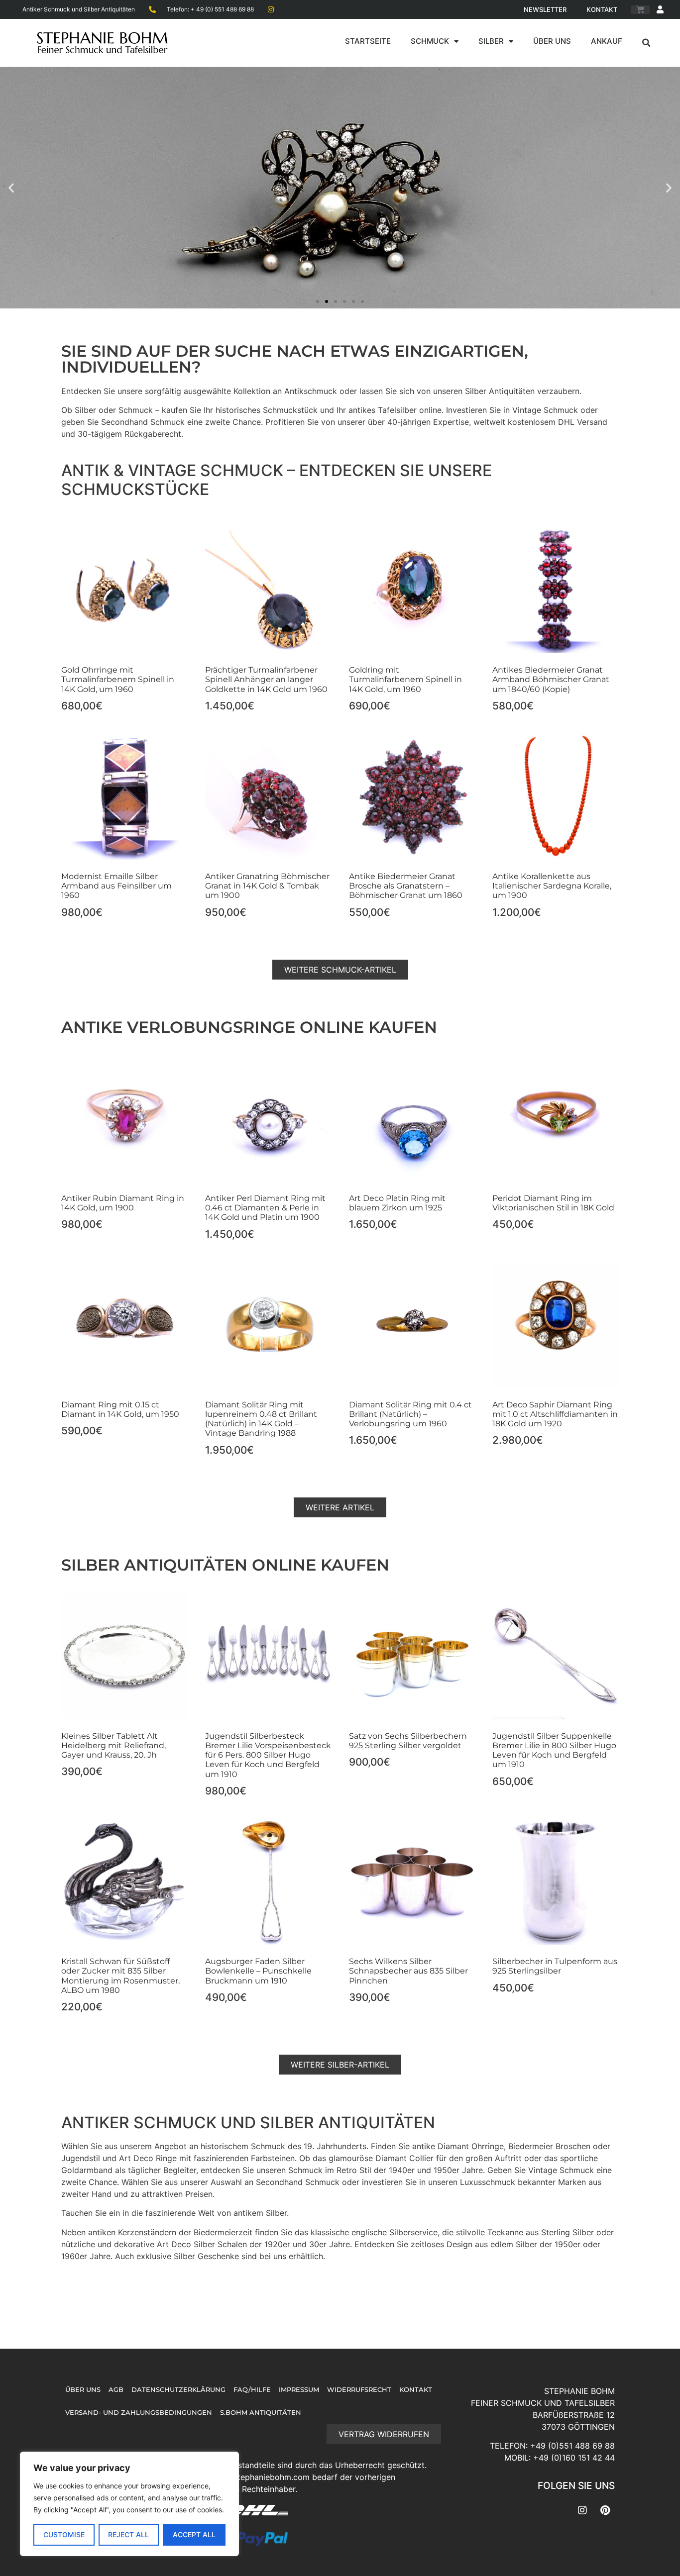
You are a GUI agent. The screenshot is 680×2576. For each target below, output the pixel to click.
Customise (64, 2534)
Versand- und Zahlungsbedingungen (139, 2413)
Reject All (128, 2534)
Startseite (368, 41)
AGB (116, 2390)
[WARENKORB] (640, 10)
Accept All (194, 2534)
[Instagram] (582, 2510)
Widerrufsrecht (359, 2390)
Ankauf (607, 41)
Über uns (552, 41)
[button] (647, 43)
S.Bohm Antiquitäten (261, 2413)
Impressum (299, 2390)
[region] (129, 2504)
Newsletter (545, 9)
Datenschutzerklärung (178, 2390)
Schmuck (430, 41)
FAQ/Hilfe (252, 2390)
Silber (491, 41)
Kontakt (602, 9)
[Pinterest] (605, 2510)
